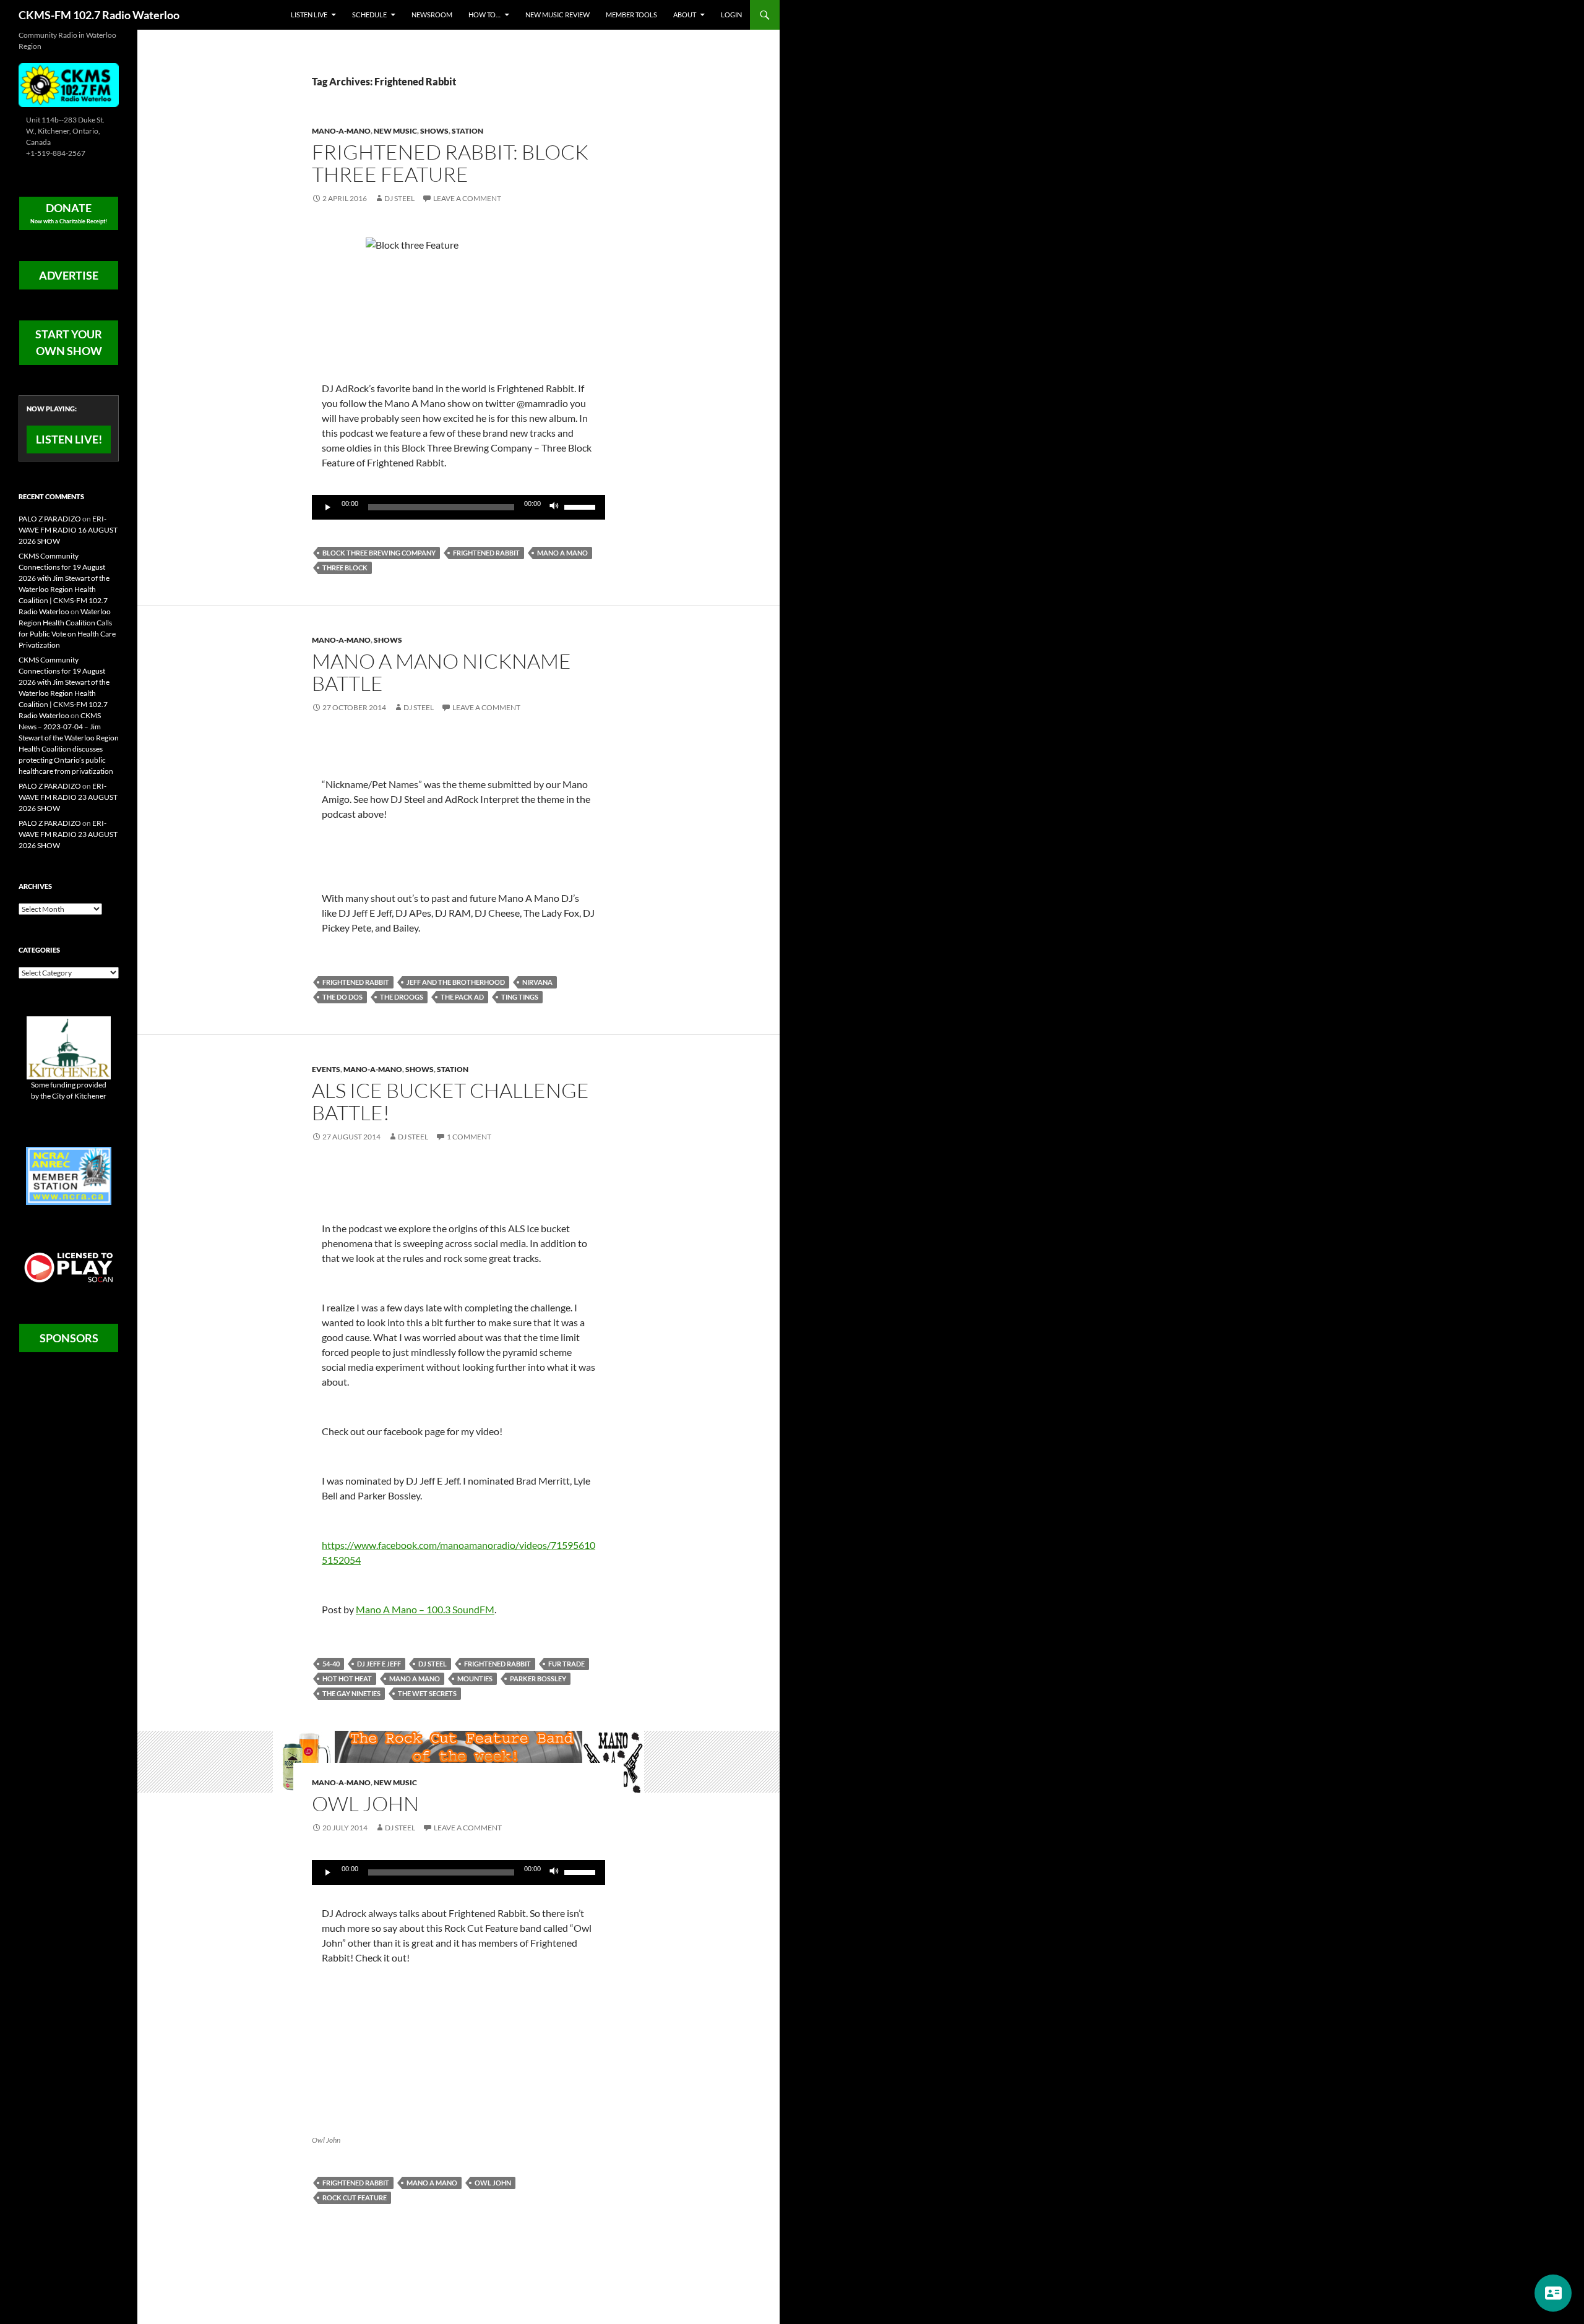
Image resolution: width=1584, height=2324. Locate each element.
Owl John (365, 1803)
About (685, 15)
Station (467, 131)
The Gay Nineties (351, 1693)
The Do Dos (342, 997)
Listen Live (309, 15)
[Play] (328, 507)
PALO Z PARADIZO (50, 519)
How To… (484, 15)
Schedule (369, 15)
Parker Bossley (538, 1679)
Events (326, 1069)
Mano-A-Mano (341, 131)
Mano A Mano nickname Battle (441, 672)
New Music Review (557, 15)
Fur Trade (566, 1664)
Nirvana (537, 982)
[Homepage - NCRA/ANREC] (69, 1175)
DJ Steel (399, 198)
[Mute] (554, 507)
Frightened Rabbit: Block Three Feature (450, 163)
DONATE (69, 213)
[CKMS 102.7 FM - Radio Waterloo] (69, 84)
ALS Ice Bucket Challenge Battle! (450, 1101)
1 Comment (469, 1137)
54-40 (331, 1664)
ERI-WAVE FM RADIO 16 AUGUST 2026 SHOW (68, 530)
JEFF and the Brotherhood (456, 982)
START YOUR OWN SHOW (69, 342)
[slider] (582, 506)
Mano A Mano (562, 553)
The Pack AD (462, 997)
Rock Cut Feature (355, 2198)
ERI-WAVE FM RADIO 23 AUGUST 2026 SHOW (68, 797)
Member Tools (631, 15)
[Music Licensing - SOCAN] (69, 1267)
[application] (458, 507)
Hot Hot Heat (347, 1679)
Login (731, 15)
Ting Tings (520, 997)
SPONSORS (69, 1338)
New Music (395, 131)
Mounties (475, 1679)
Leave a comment (467, 198)
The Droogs (402, 997)
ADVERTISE (69, 275)
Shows (434, 131)
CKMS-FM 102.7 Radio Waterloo (99, 15)
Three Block (345, 568)
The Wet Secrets (427, 1693)
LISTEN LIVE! (69, 439)
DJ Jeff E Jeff (379, 1664)
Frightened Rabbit (486, 553)
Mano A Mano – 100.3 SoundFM (425, 1609)
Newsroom (432, 15)
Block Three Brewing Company (379, 553)
